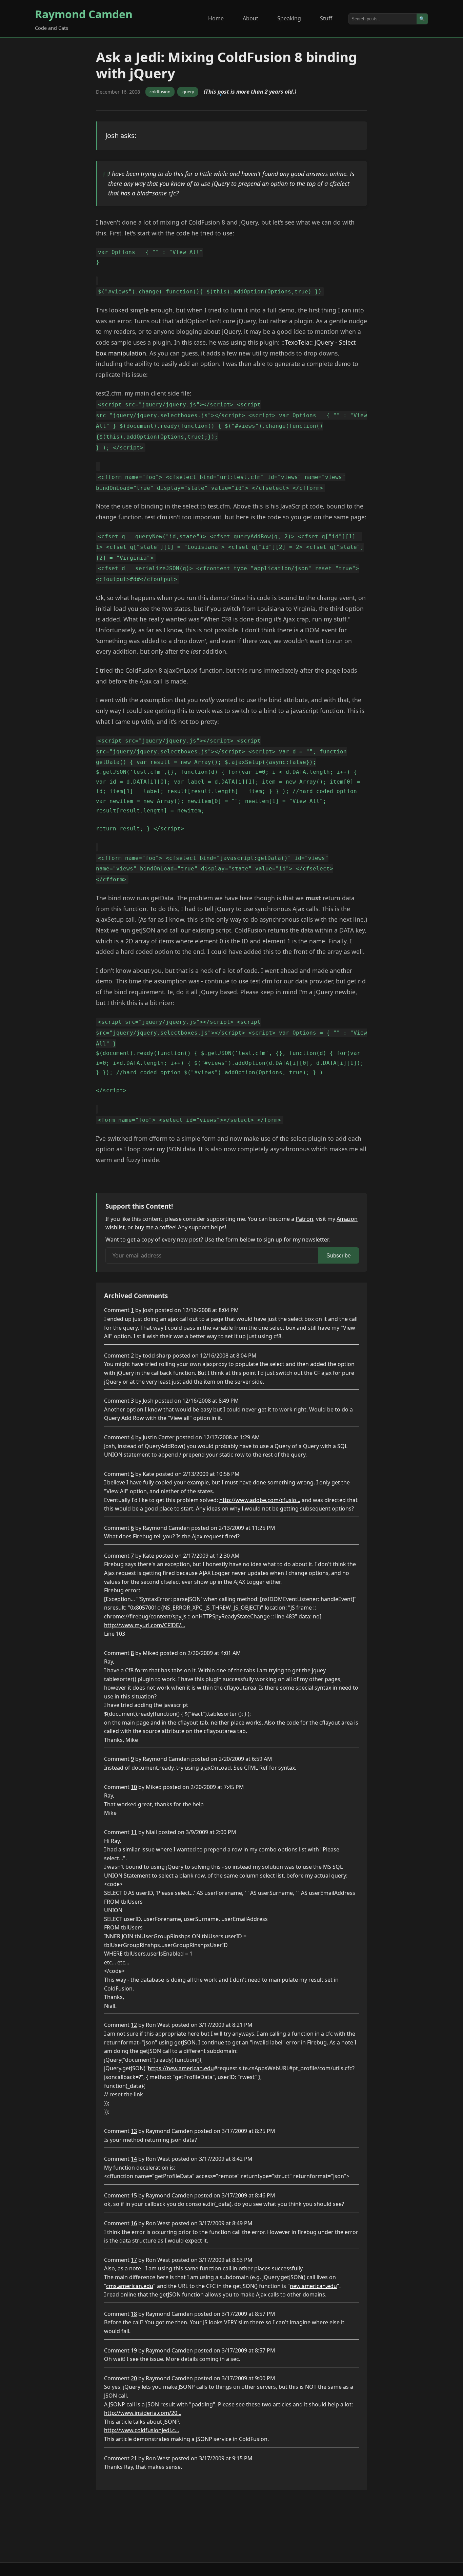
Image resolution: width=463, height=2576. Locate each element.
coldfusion (160, 92)
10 (134, 1787)
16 (134, 2223)
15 (134, 2195)
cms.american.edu (130, 2286)
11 (134, 1832)
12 (134, 2025)
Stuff (326, 18)
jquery (188, 92)
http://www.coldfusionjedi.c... (142, 2430)
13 (134, 2131)
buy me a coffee (155, 1227)
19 (134, 2350)
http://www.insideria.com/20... (143, 2413)
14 (134, 2159)
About (250, 18)
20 (134, 2378)
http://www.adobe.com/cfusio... (260, 1500)
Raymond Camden (84, 14)
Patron (304, 1219)
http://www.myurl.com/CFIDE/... (145, 1625)
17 (134, 2260)
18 (134, 2314)
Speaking (289, 18)
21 (134, 2458)
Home (216, 18)
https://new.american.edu (181, 2068)
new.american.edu (313, 2286)
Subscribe (339, 1256)
